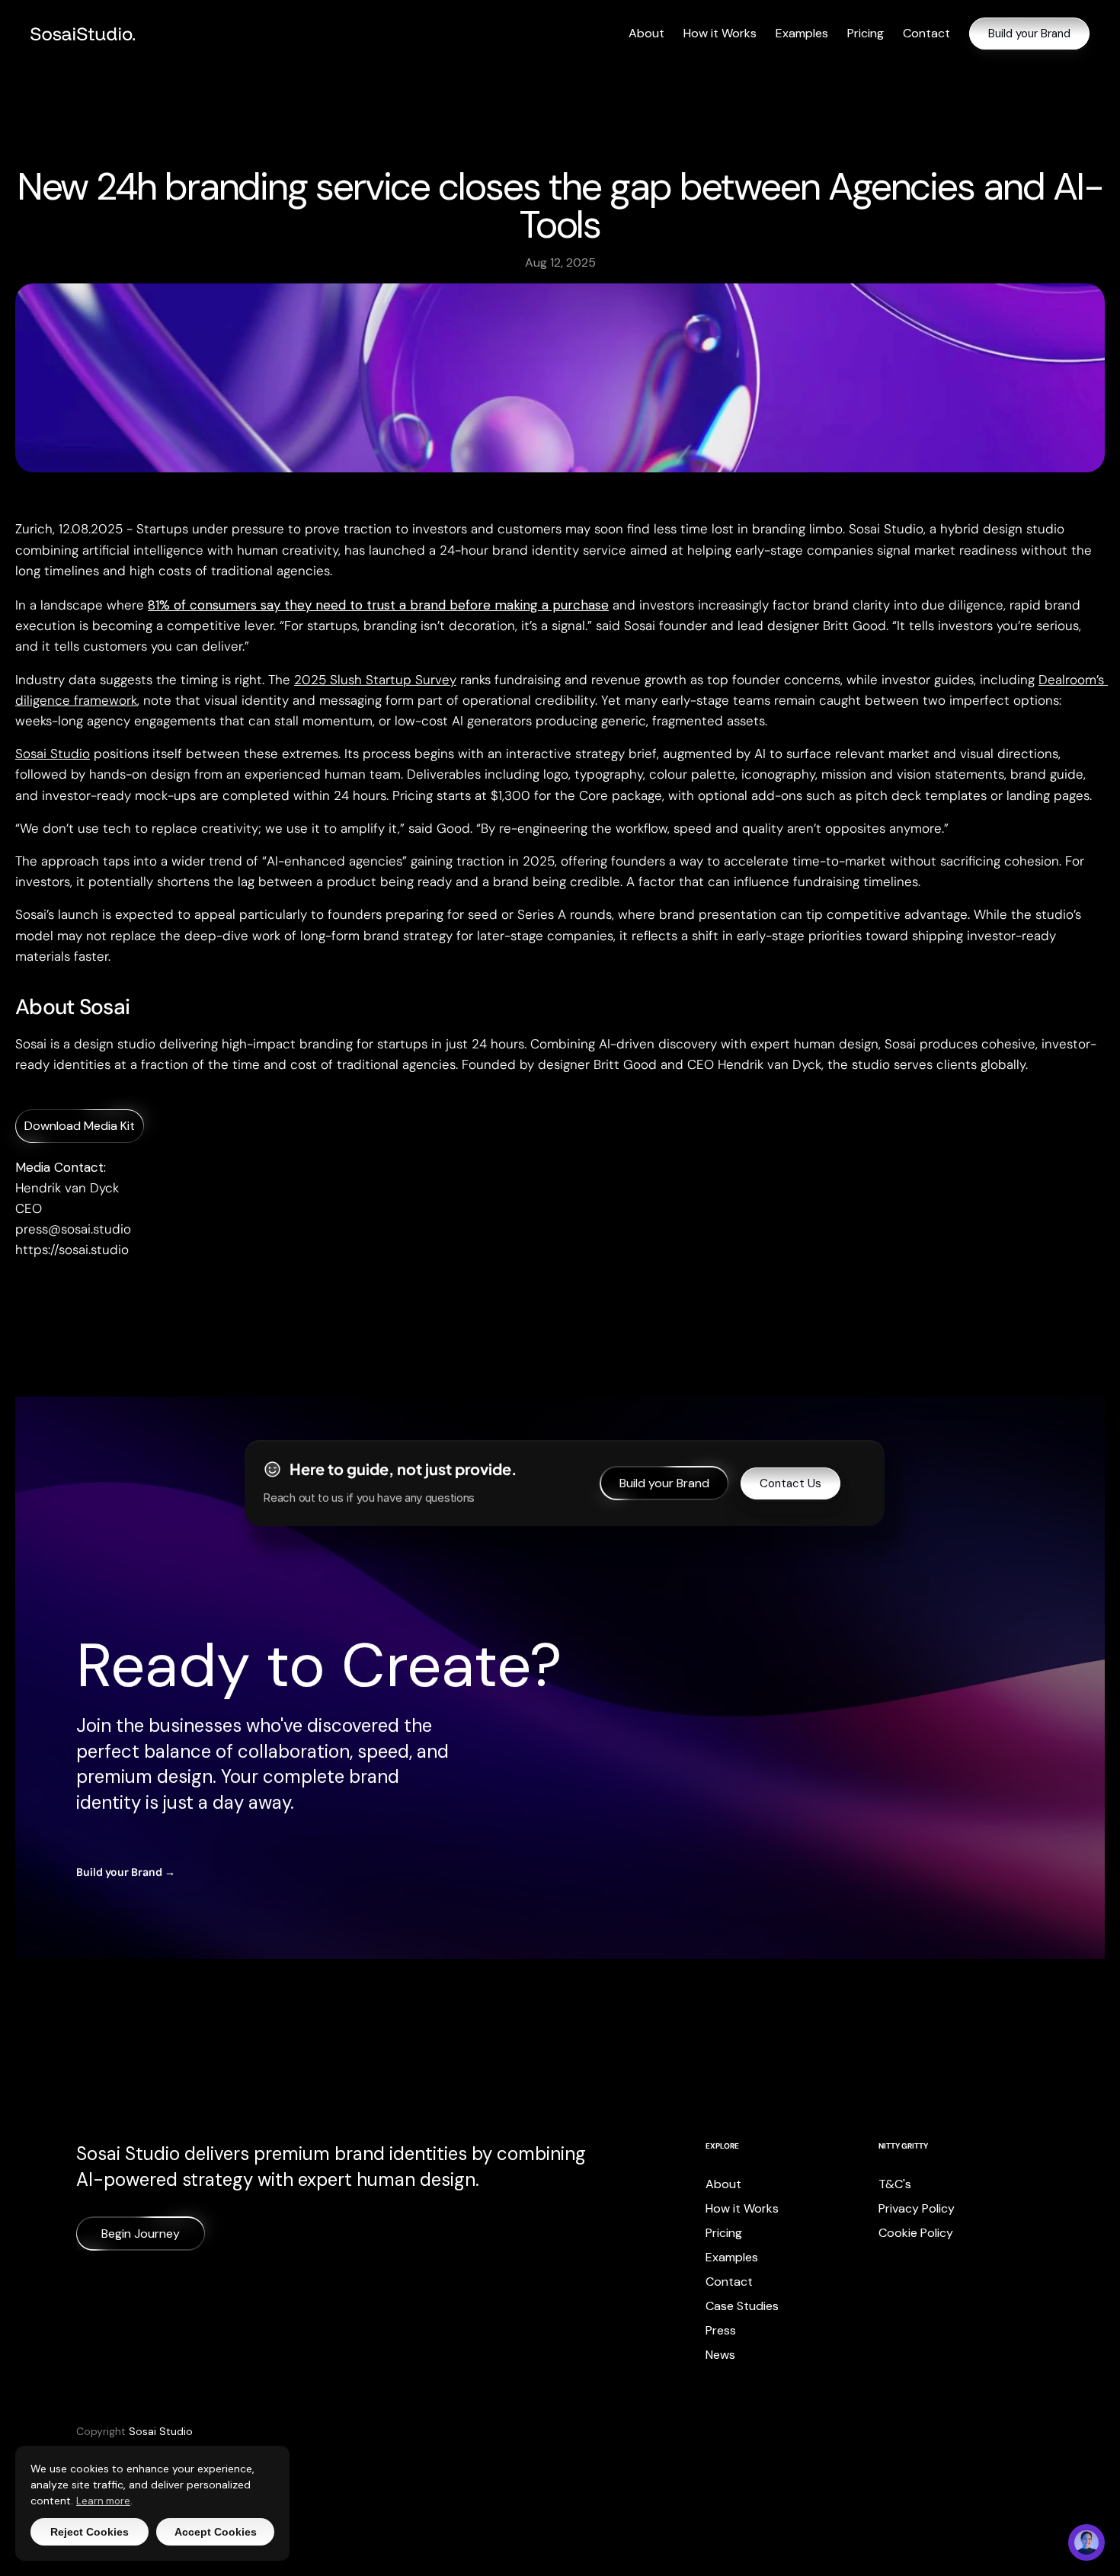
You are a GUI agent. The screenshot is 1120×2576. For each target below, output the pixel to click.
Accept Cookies (216, 2532)
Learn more (103, 2501)
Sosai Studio (53, 754)
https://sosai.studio (72, 1250)
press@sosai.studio (73, 1229)
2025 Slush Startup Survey (375, 680)
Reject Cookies (90, 2532)
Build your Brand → (126, 1872)
